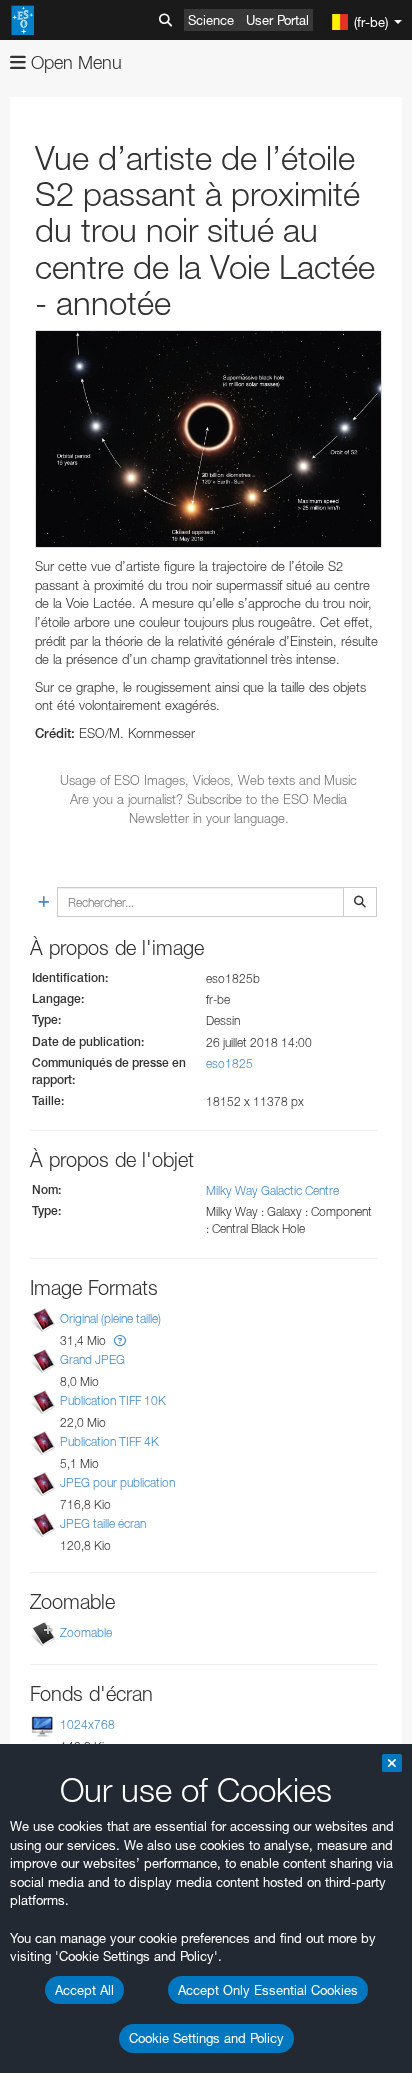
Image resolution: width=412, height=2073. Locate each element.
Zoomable (86, 1632)
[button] (120, 1340)
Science (211, 20)
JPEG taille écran (103, 1523)
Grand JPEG (92, 1359)
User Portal (277, 20)
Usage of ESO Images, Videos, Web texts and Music (208, 780)
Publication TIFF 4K (109, 1441)
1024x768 (87, 1724)
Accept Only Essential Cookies (268, 1990)
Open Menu (74, 62)
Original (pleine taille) (110, 1318)
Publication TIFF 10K (113, 1400)
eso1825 (229, 1063)
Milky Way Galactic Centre (272, 1190)
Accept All (84, 1990)
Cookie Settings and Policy (206, 2038)
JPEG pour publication (117, 1482)
